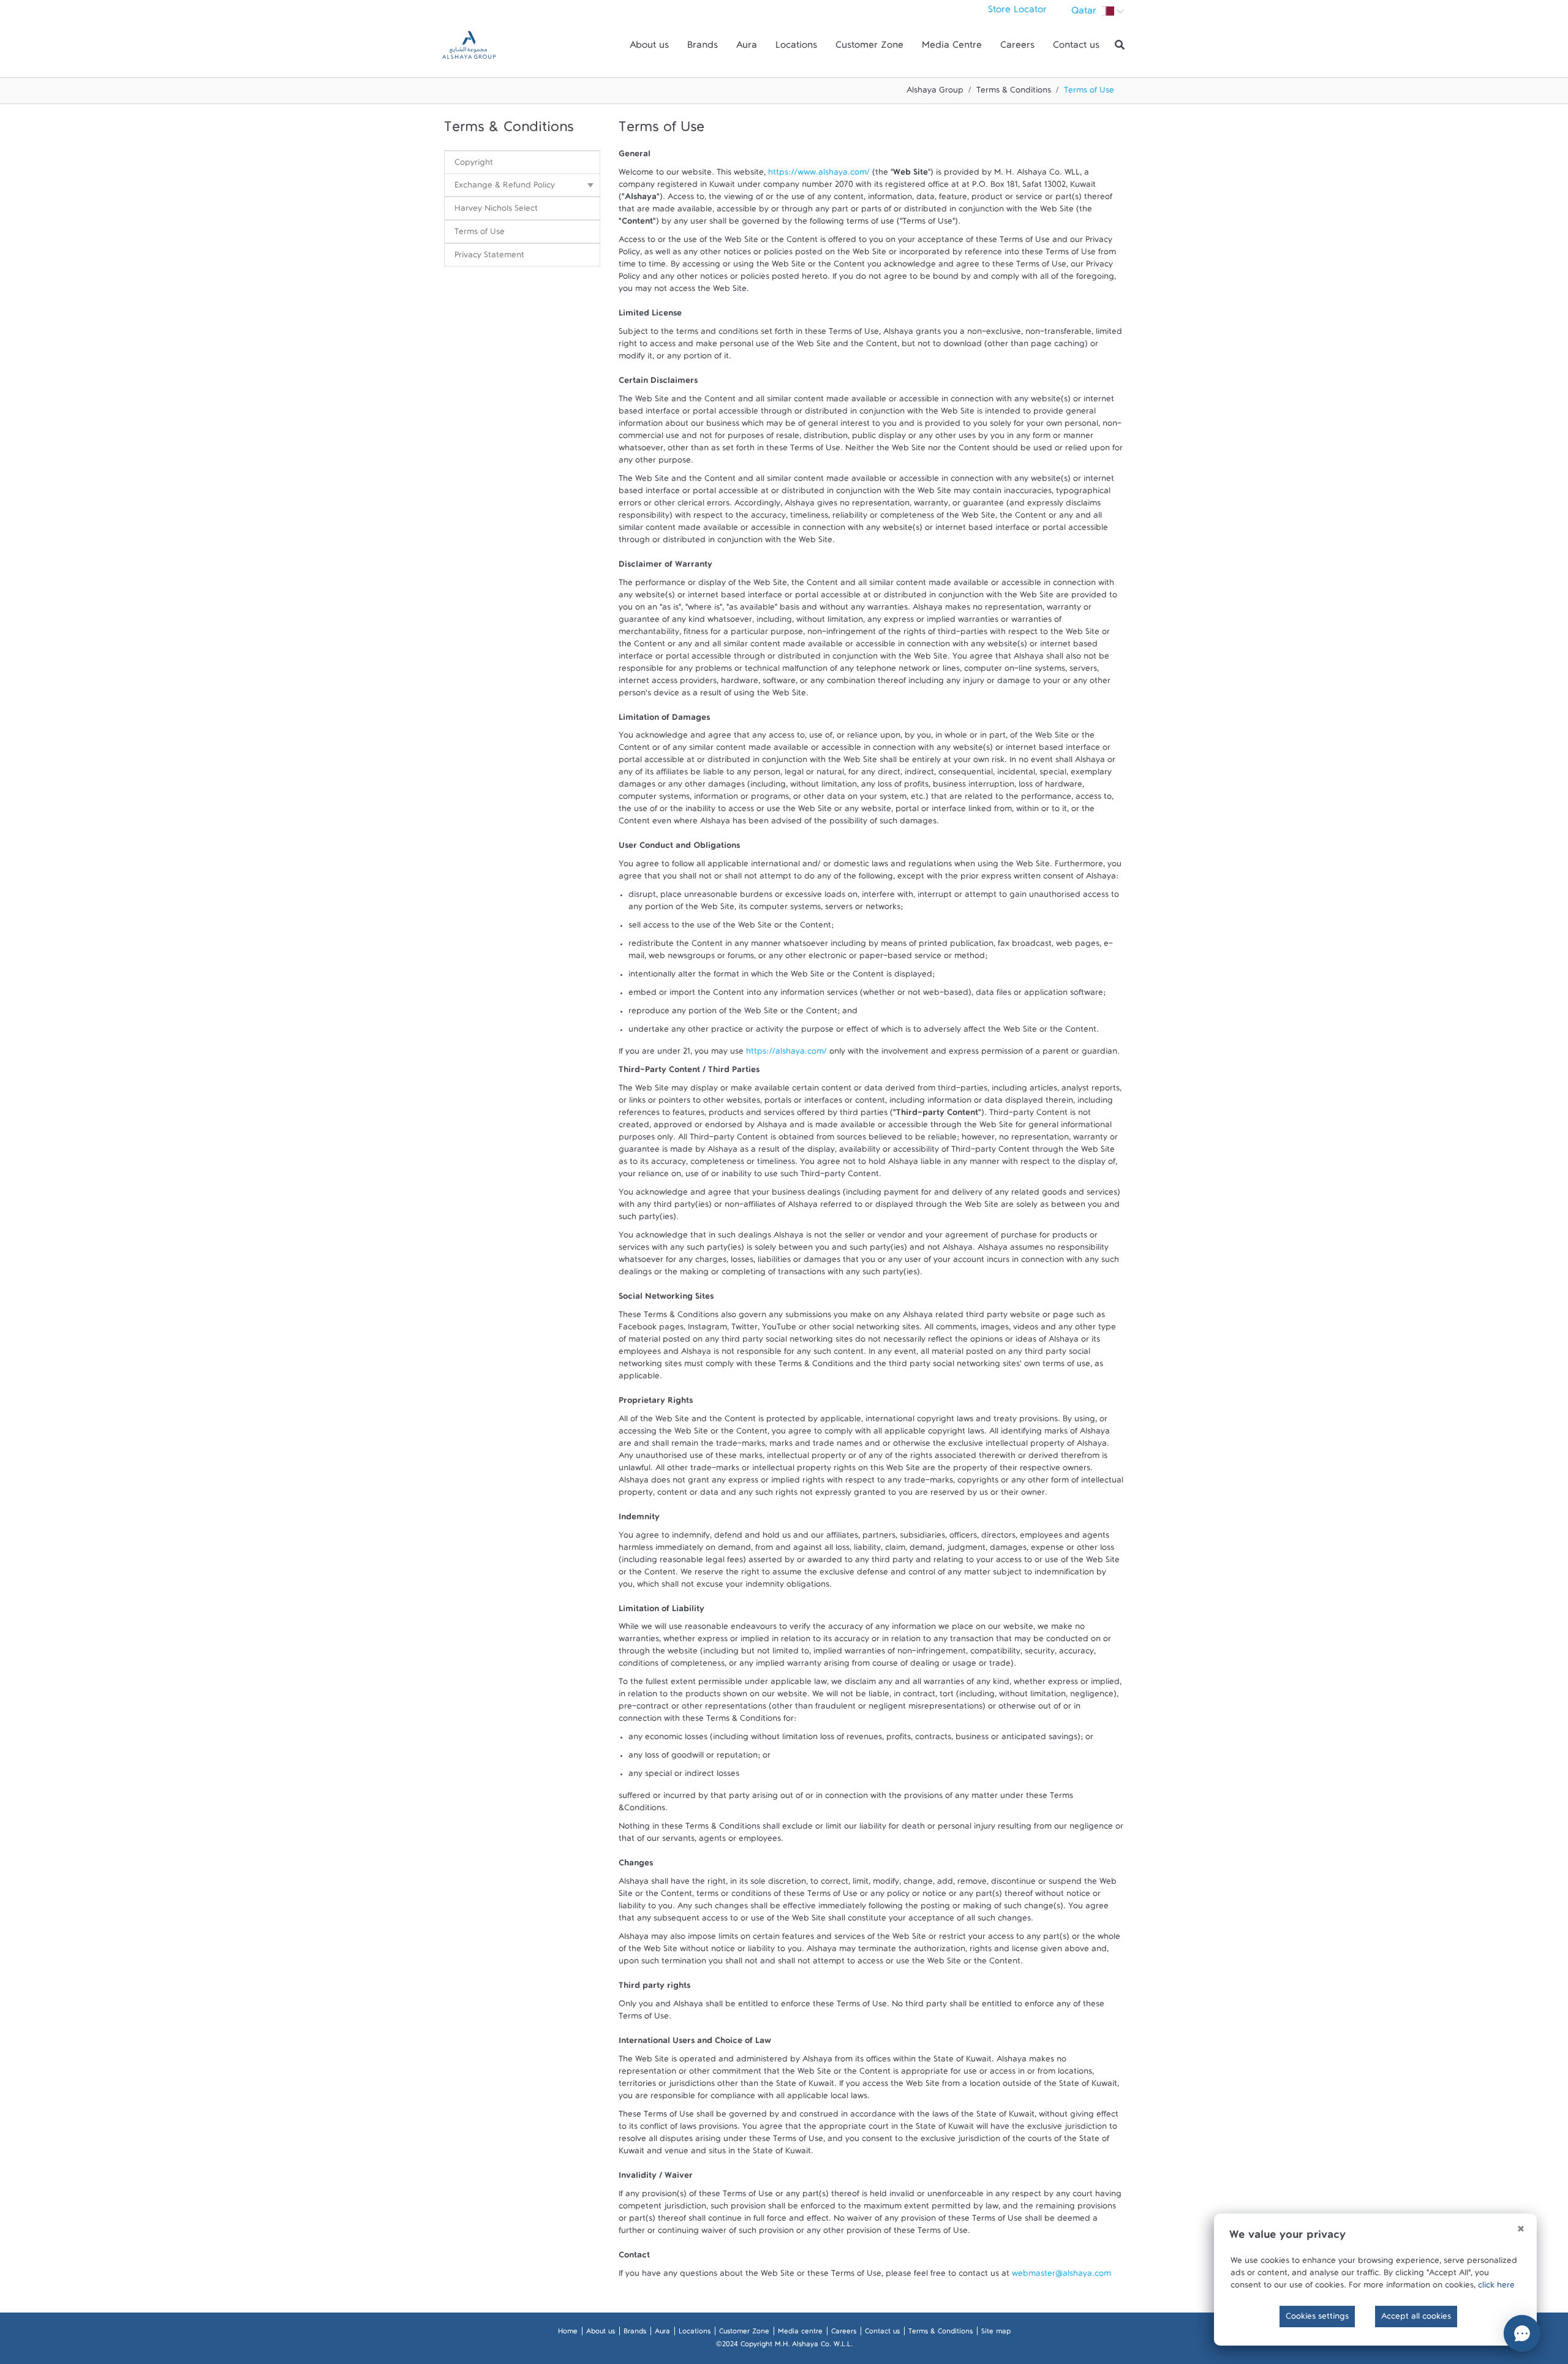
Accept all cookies (1416, 2319)
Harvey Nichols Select (496, 211)
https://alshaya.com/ (786, 1054)
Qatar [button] (1085, 13)
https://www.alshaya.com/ (819, 175)
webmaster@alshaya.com (1061, 2276)
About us (649, 48)
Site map (996, 2333)
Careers (1017, 48)
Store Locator (1017, 12)
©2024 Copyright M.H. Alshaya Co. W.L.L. (784, 2346)
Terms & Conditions (1014, 93)
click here (1496, 2287)
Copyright (474, 165)
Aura (747, 48)
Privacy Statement (489, 257)
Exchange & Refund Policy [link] (505, 187)
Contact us (1076, 48)
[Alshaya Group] (469, 45)
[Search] (1120, 45)
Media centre (800, 2333)
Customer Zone (869, 48)
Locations (796, 48)
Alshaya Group (935, 93)
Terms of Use (480, 234)
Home (568, 2333)
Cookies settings (1317, 2319)
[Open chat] (1522, 2333)
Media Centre (952, 48)
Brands (703, 48)
